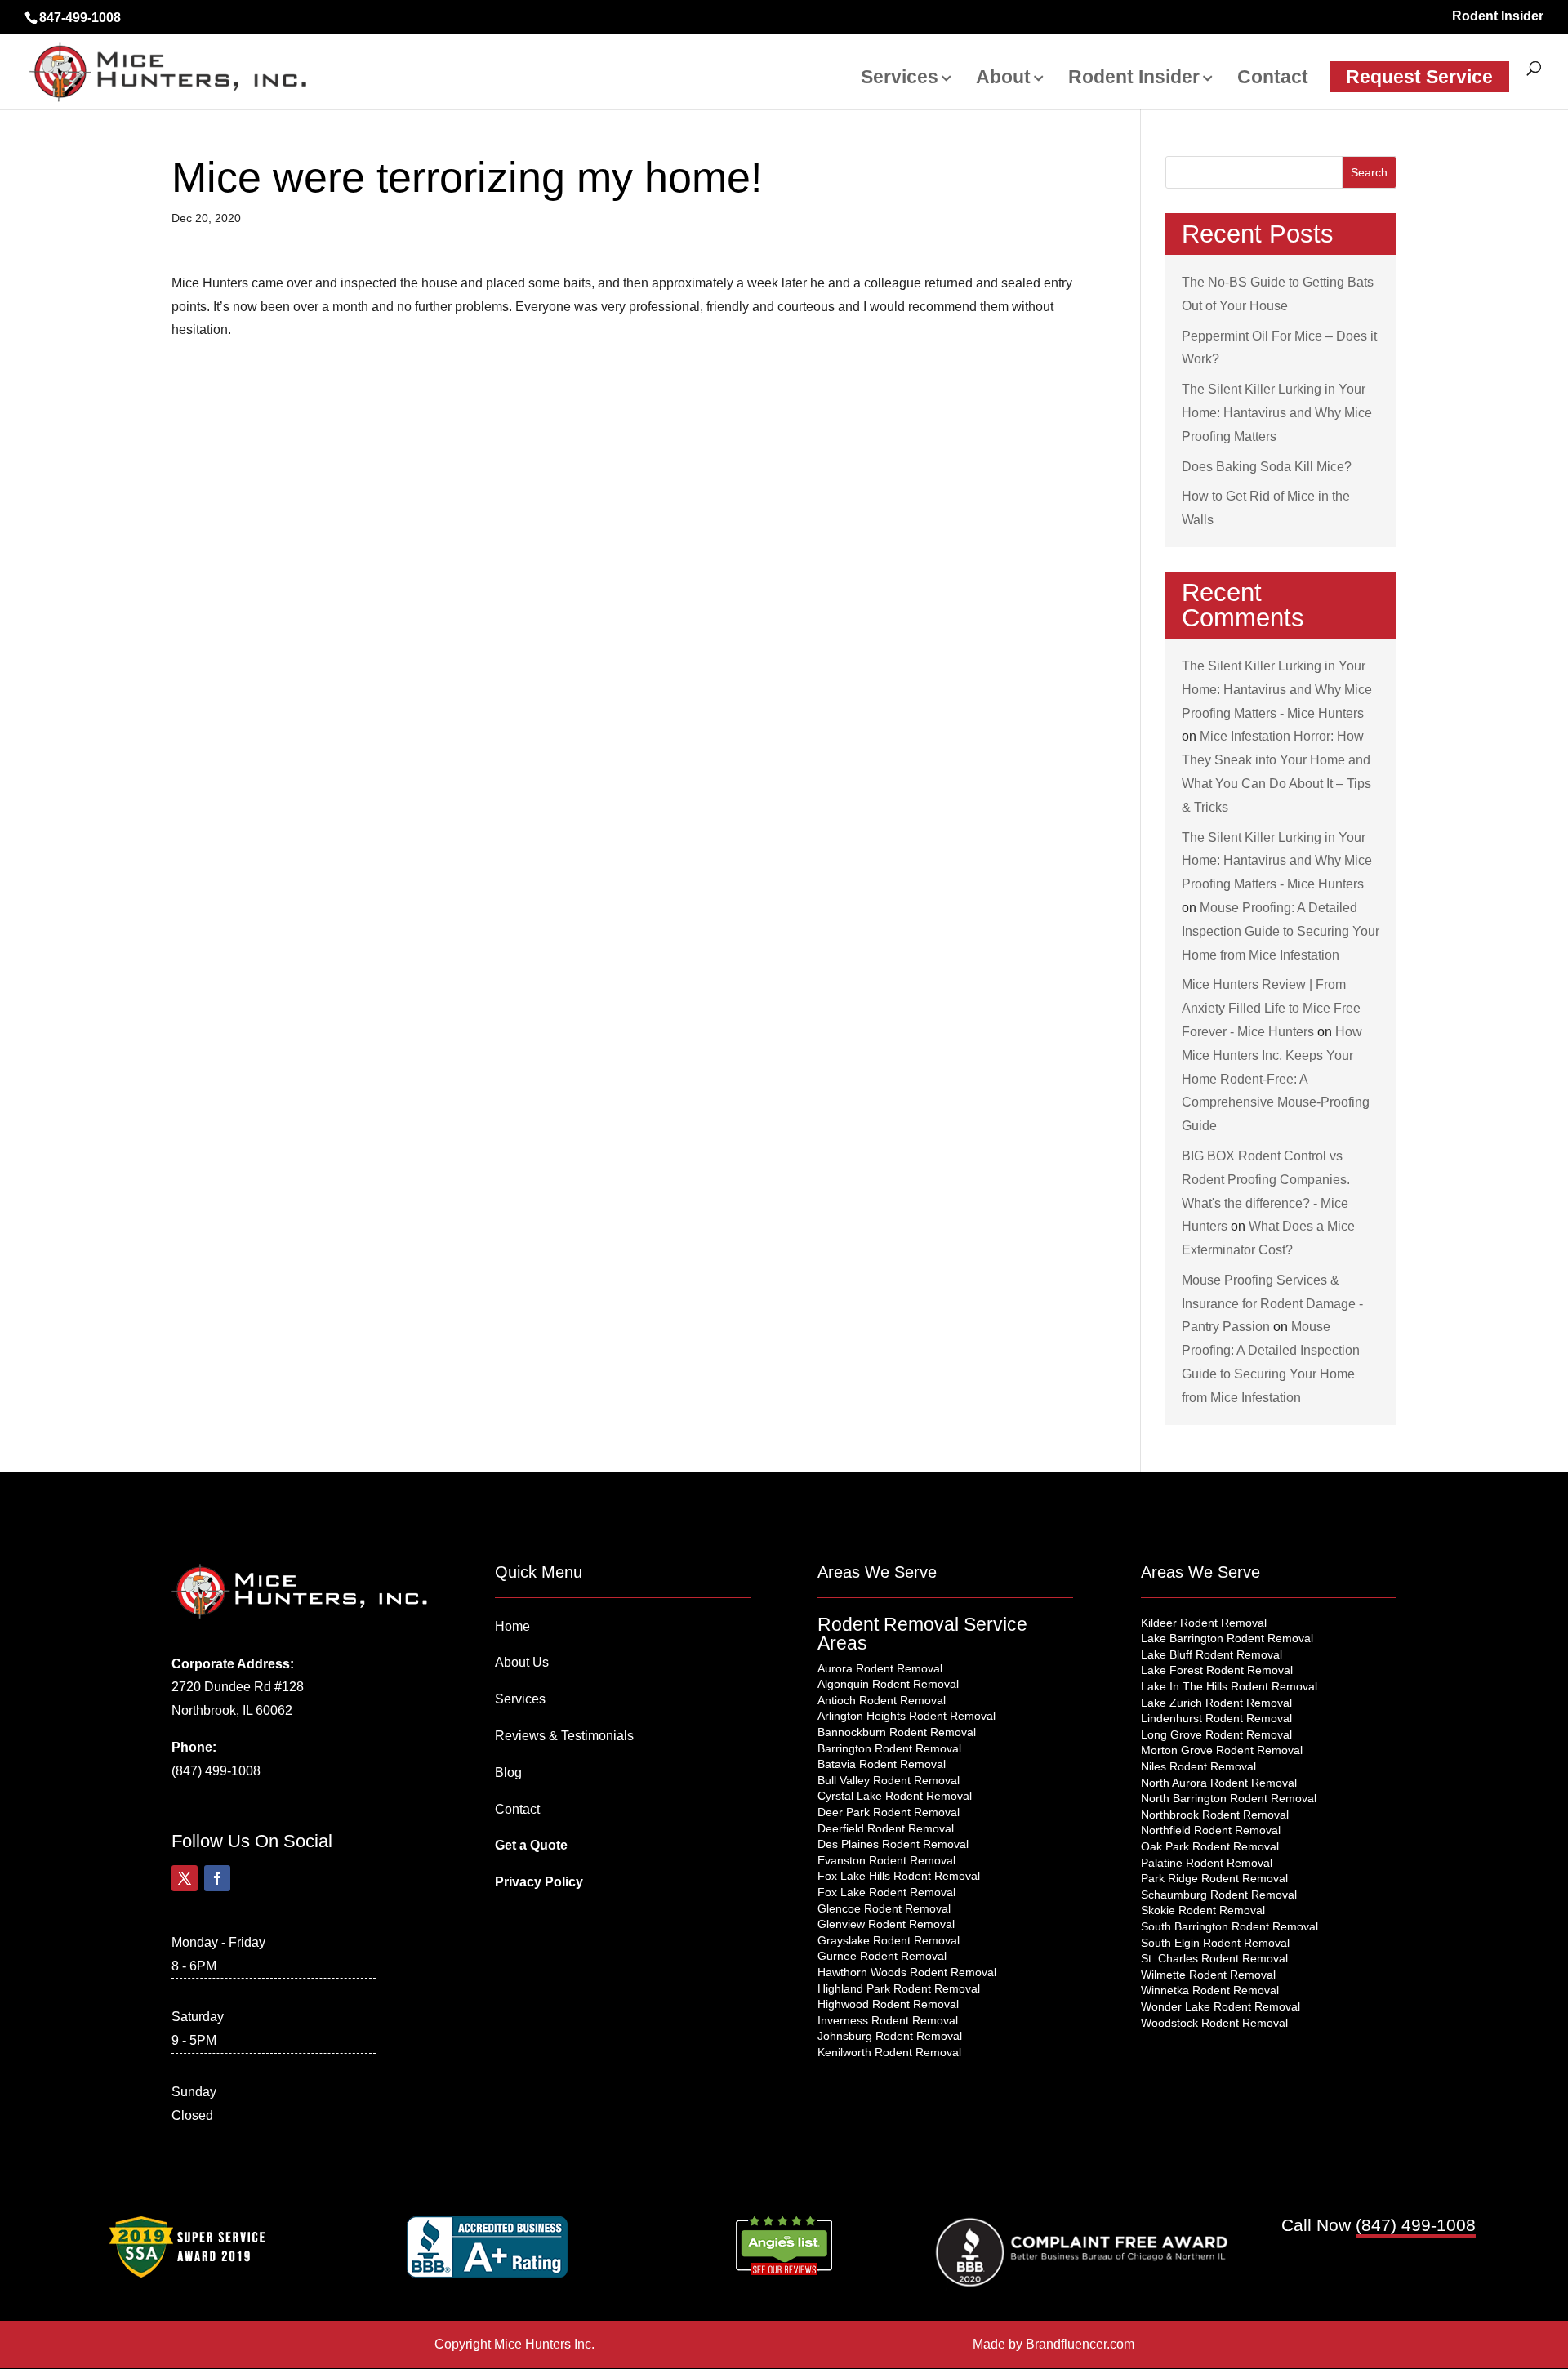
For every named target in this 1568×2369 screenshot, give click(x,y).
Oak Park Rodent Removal (1210, 1846)
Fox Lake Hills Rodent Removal (899, 1876)
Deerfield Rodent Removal (886, 1828)
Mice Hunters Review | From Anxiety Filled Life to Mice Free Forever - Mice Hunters (1271, 1008)
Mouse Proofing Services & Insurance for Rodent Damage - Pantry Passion (1272, 1304)
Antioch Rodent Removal (882, 1700)
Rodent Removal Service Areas (922, 1634)
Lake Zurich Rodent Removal (1216, 1703)
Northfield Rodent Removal (1211, 1830)
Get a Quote (531, 1845)
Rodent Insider (1498, 16)
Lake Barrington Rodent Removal (1227, 1638)
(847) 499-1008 (216, 1771)
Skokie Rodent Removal (1203, 1910)
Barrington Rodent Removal (889, 1748)
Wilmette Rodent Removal (1208, 1975)
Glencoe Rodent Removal (884, 1908)
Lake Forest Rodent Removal (1217, 1670)
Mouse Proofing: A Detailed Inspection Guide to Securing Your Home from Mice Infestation (1281, 931)
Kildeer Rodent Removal (1204, 1623)
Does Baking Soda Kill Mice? (1267, 467)
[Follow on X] (185, 1878)
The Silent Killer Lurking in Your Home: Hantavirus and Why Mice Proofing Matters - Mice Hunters (1277, 690)
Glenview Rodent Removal (886, 1924)
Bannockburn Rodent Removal (897, 1732)
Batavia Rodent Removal (882, 1764)
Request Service (1419, 77)
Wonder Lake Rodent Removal (1221, 2006)
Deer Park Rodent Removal (889, 1812)
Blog (508, 1772)
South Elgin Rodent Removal (1215, 1943)
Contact (1273, 79)
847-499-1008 (80, 18)
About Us (522, 1662)
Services (900, 79)
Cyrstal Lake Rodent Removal (895, 1796)
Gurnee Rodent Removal (882, 1956)
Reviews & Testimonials (564, 1736)
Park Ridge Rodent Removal (1214, 1878)
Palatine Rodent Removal (1207, 1863)
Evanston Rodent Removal (886, 1860)
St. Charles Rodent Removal (1214, 1958)
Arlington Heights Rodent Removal (906, 1716)
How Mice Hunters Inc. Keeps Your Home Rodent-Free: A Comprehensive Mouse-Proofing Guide (1276, 1079)
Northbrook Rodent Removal (1215, 1815)
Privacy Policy (539, 1882)
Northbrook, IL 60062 (232, 1710)
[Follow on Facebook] (217, 1878)
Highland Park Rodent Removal (899, 1988)
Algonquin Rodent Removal (888, 1684)
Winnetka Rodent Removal (1210, 1990)
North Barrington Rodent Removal (1229, 1798)
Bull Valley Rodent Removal (889, 1780)
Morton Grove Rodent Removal (1222, 1750)
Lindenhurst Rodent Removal (1216, 1718)
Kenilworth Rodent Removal (889, 2052)
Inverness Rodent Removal (888, 2020)
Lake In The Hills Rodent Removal (1229, 1686)
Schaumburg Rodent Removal (1219, 1895)
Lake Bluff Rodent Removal (1212, 1654)
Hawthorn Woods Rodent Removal (907, 1972)
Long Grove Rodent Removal (1216, 1734)
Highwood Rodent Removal (888, 2004)
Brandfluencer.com (1080, 2344)
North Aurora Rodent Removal (1219, 1783)
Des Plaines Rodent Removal (893, 1844)
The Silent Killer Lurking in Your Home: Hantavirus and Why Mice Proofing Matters (1277, 413)
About (1003, 79)
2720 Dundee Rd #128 (238, 1687)
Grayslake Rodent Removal (889, 1940)
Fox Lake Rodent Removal (886, 1892)
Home (512, 1626)
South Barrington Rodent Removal (1229, 1926)
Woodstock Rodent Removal (1214, 2023)
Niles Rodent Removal (1198, 1766)
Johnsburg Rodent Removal (890, 2036)
